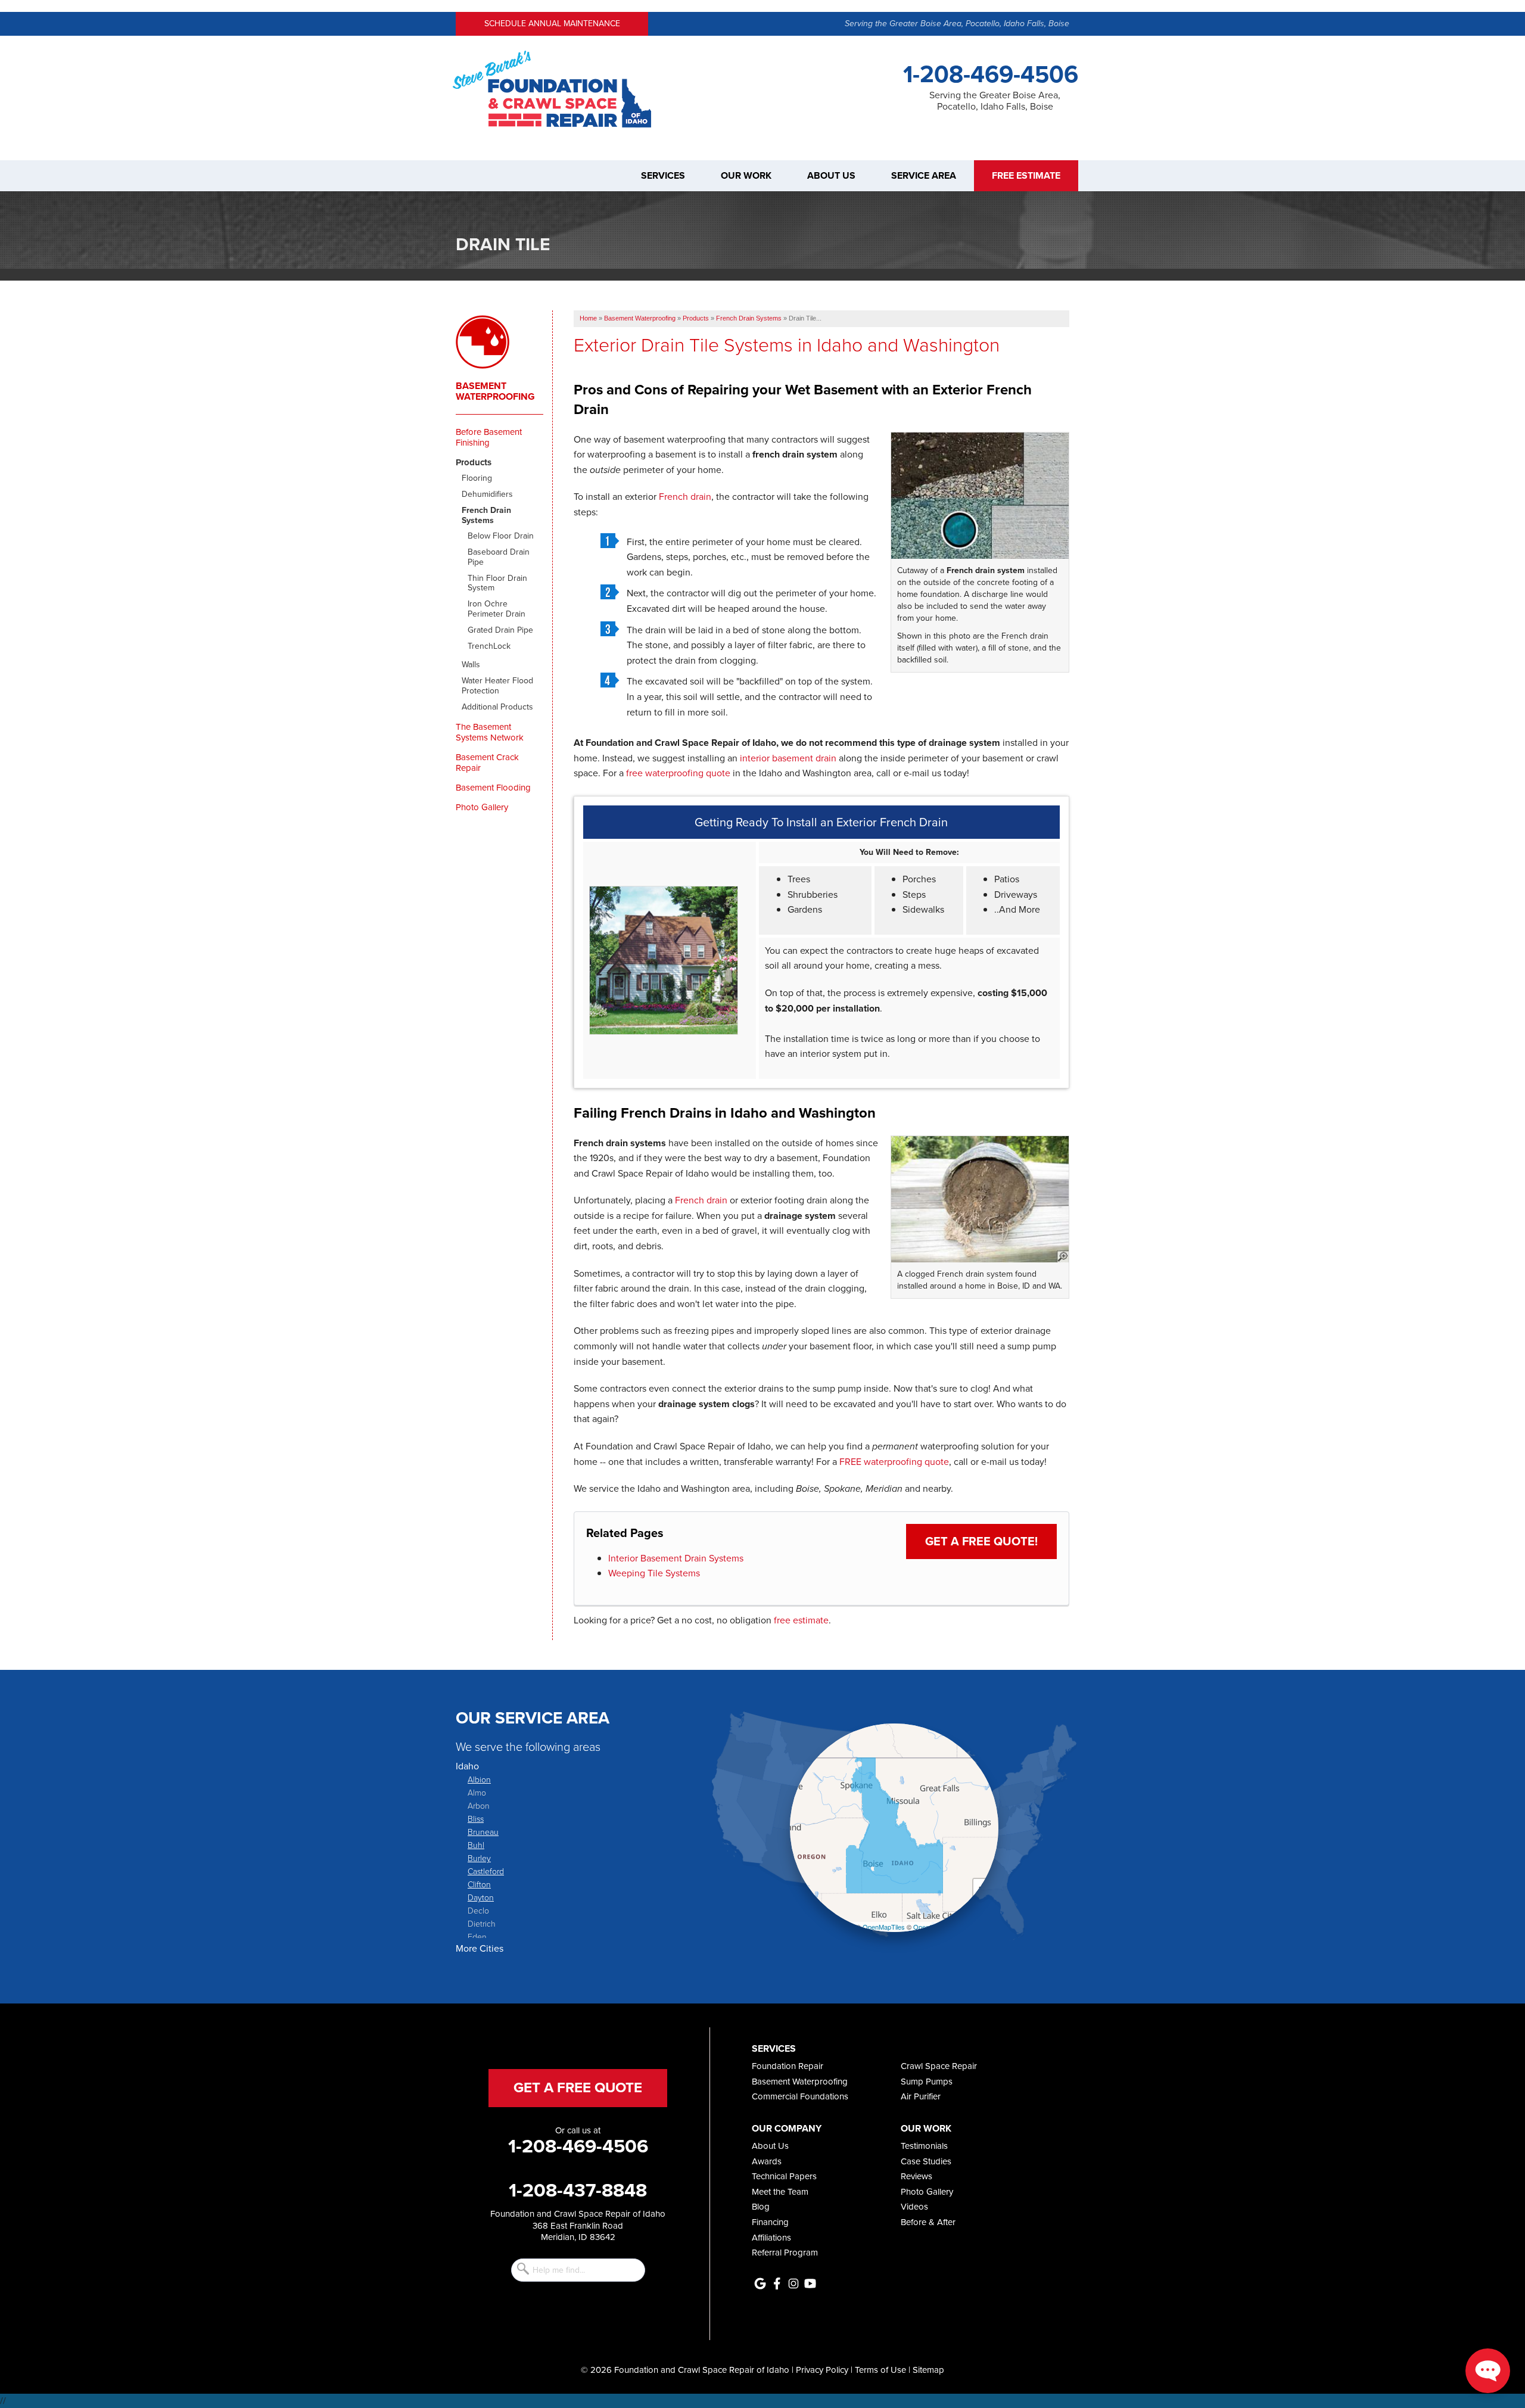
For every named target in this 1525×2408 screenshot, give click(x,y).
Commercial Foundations (800, 2096)
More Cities (480, 1948)
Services (663, 176)
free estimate (801, 1620)
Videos (914, 2207)
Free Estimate (1026, 176)
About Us (831, 176)
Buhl (476, 1845)
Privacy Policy (822, 2370)
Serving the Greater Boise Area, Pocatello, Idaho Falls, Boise (957, 24)
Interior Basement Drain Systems (676, 1558)
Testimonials (924, 2146)
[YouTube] (810, 2283)
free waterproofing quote (678, 773)
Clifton (479, 1884)
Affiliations (771, 2238)
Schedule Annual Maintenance (552, 24)
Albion (479, 1779)
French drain (685, 497)
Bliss (476, 1819)
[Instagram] (793, 2283)
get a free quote (578, 2087)
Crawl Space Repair (939, 2066)
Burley (479, 1858)
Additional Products (497, 707)
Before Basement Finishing (489, 437)
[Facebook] (777, 2283)
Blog (761, 2207)
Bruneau (483, 1832)
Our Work (746, 176)
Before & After (928, 2222)
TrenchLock (489, 647)
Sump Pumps (927, 2082)
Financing (770, 2222)
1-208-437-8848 (578, 2190)
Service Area (924, 176)
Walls (471, 665)
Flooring (477, 479)
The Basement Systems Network (490, 732)
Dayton (481, 1897)
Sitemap (928, 2370)
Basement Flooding (493, 788)
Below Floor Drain (501, 536)
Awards (767, 2161)
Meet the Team (780, 2192)
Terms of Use (880, 2370)
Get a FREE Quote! (981, 1541)
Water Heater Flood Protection (497, 686)
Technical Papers (784, 2176)
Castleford (486, 1871)
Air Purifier (921, 2096)
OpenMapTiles (884, 1927)
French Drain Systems (486, 516)
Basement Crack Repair (487, 763)
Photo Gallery (482, 807)
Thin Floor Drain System (497, 584)
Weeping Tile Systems (654, 1573)
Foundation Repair (788, 2066)
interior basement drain (788, 758)
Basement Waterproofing (495, 391)
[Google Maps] (760, 2283)
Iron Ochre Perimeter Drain (497, 609)
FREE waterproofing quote (894, 1462)
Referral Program (785, 2253)
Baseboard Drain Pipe (499, 558)
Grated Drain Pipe (500, 631)
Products (474, 462)
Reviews (916, 2176)
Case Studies (926, 2161)
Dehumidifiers (487, 495)
